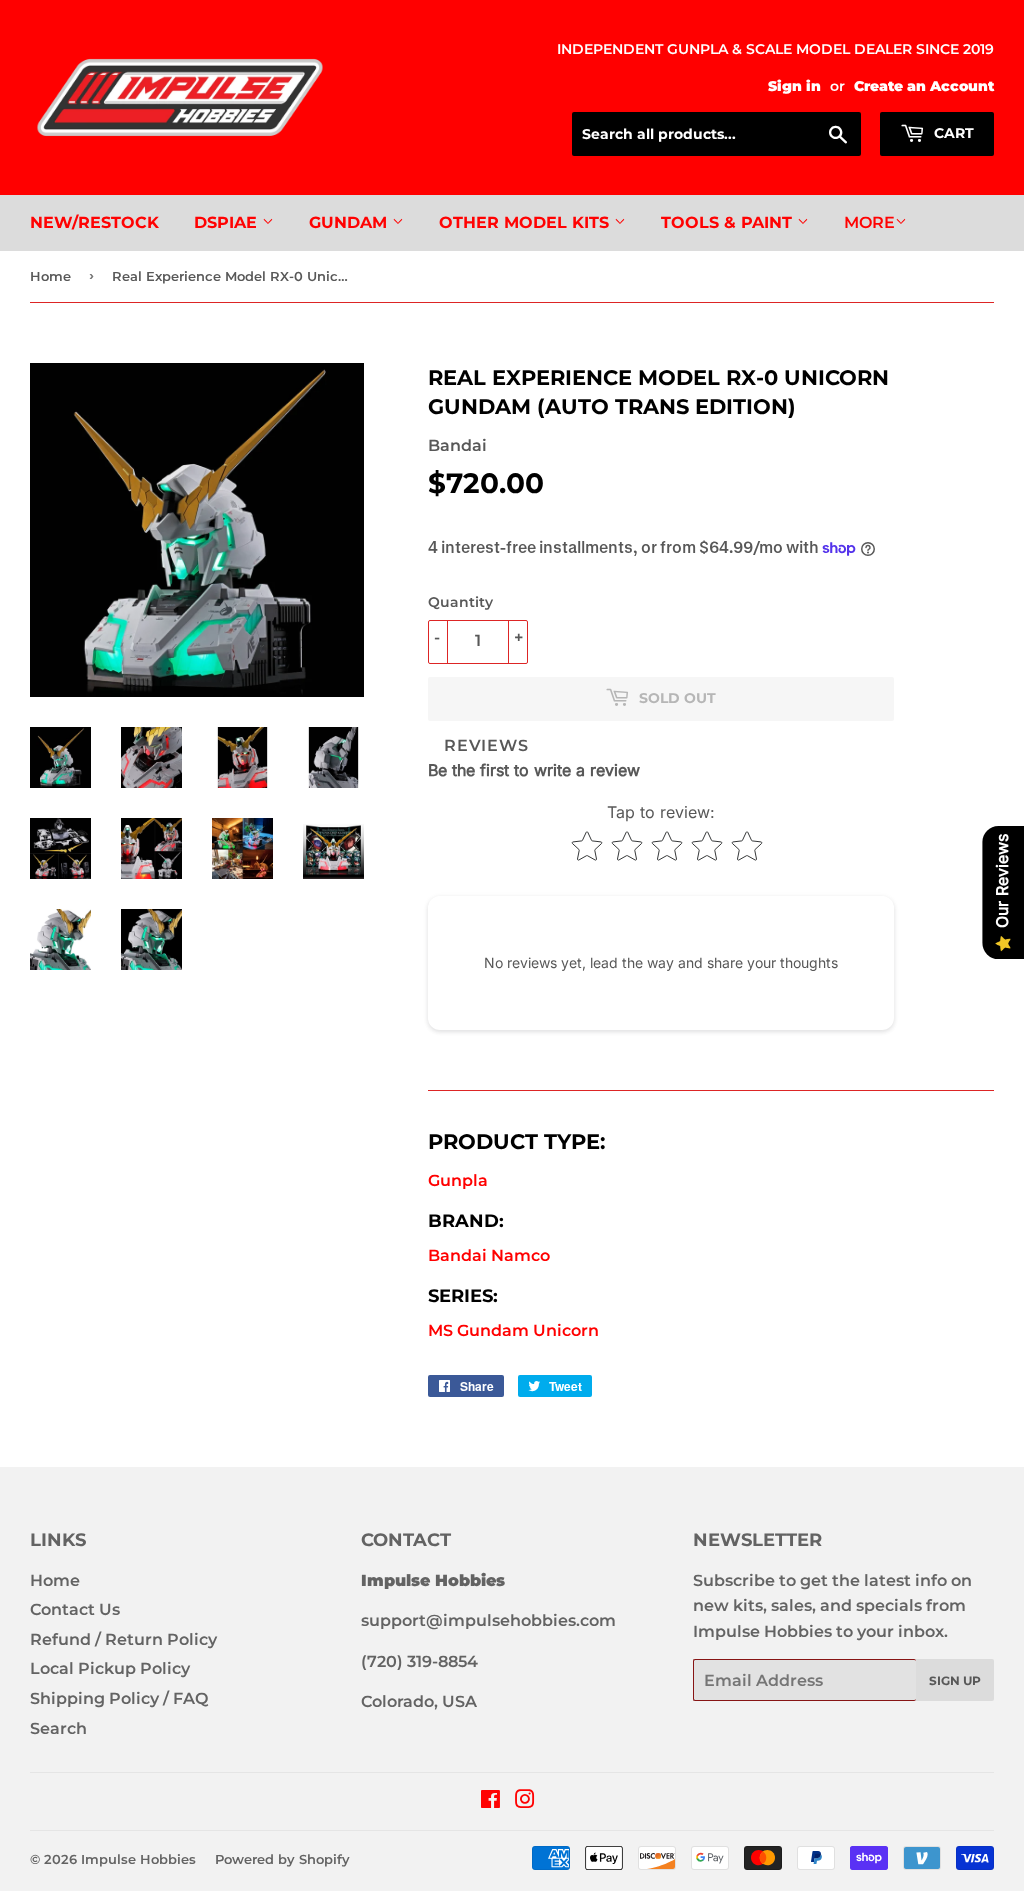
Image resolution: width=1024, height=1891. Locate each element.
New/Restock (94, 222)
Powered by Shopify (282, 1859)
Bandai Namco (489, 1255)
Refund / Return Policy (123, 1639)
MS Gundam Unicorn (513, 1330)
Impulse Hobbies (138, 1859)
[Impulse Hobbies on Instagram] (525, 1801)
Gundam (350, 222)
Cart (952, 133)
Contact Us (75, 1609)
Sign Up (955, 1680)
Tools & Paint (729, 222)
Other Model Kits (526, 222)
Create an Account (924, 86)
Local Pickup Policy (110, 1668)
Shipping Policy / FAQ (119, 1698)
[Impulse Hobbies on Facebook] (490, 1801)
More (869, 222)
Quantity (460, 602)
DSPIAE (228, 222)
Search (58, 1728)
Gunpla (458, 1180)
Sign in (794, 86)
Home (50, 276)
